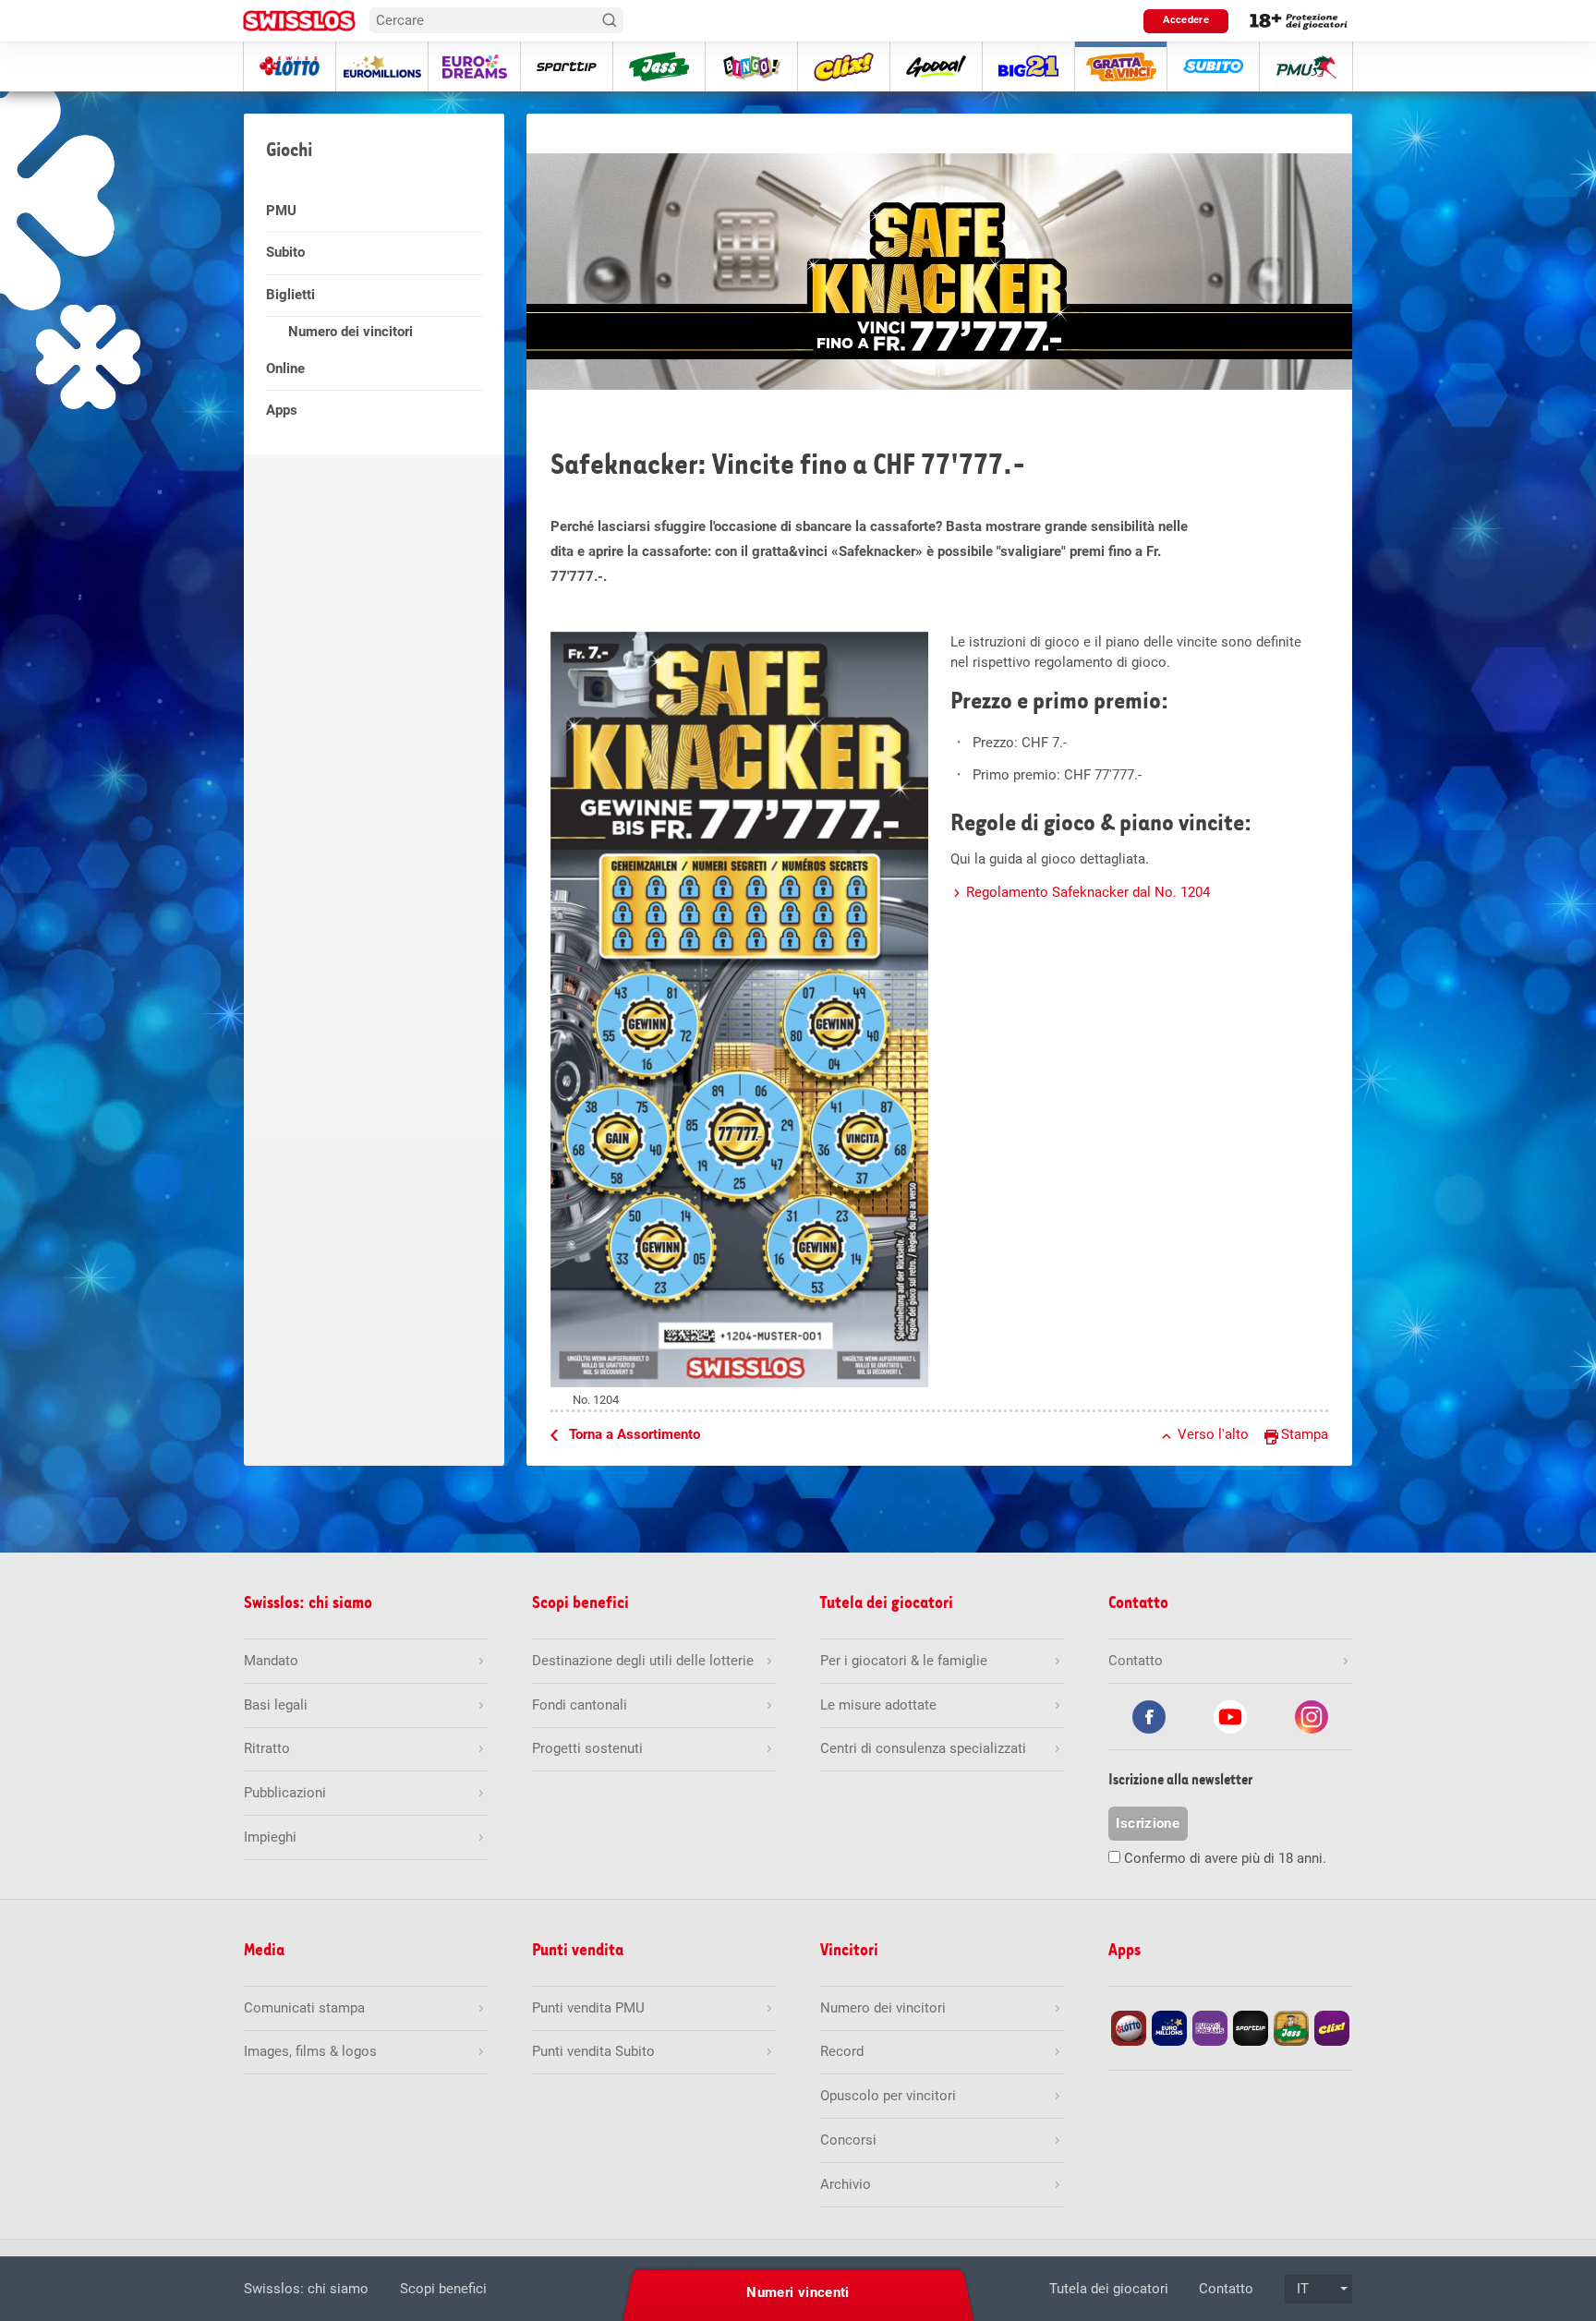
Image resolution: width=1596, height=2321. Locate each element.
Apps (282, 410)
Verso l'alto (1213, 1434)
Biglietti (290, 295)
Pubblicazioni (285, 1793)
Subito (285, 252)
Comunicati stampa (304, 2008)
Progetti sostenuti (587, 1748)
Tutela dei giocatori (1109, 2289)
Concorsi (848, 2140)
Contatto (1226, 2289)
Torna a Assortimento (635, 1434)
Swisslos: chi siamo (306, 2289)
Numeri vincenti (798, 2292)
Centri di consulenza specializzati (923, 1748)
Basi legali (276, 1705)
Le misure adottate (878, 1705)
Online (285, 369)
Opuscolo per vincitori (888, 2096)
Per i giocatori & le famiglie (904, 1661)
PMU (281, 211)
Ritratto (267, 1748)
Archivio (846, 2184)
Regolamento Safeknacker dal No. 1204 (1088, 892)
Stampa (1305, 1434)
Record (842, 2051)
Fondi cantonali (580, 1705)
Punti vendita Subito (593, 2051)
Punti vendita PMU (588, 2008)
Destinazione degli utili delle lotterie (643, 1661)
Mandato (271, 1661)
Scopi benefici (443, 2289)
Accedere (1186, 20)
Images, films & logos (310, 2051)
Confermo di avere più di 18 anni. (1225, 1858)
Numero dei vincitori (351, 332)
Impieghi (270, 1837)
